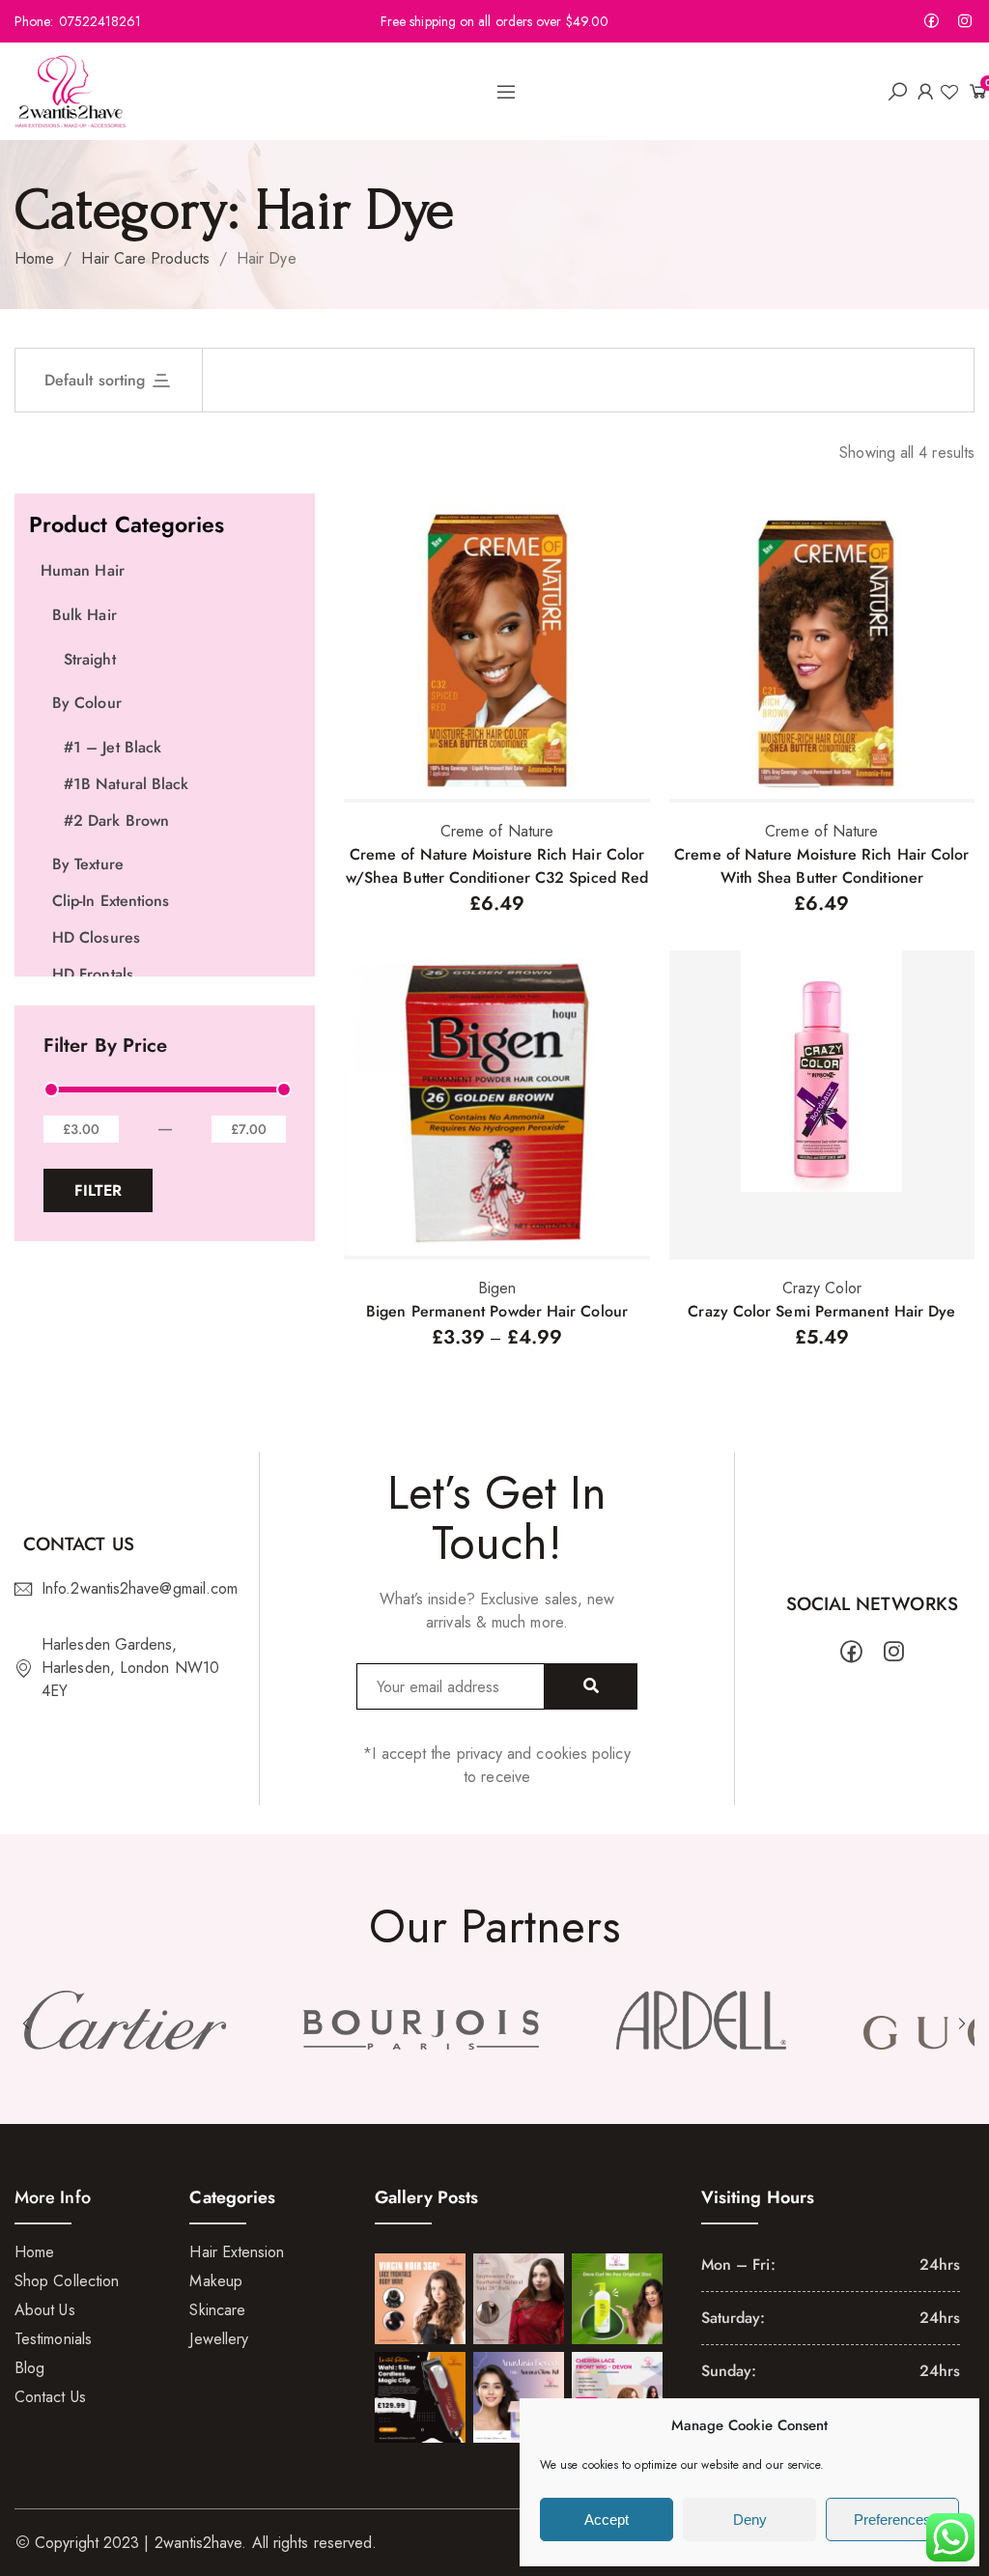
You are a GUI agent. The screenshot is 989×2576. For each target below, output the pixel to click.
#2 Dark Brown (116, 821)
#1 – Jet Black (113, 747)
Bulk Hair (85, 615)
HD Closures (96, 937)
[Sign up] (591, 1686)
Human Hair (83, 570)
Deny (750, 2519)
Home (34, 258)
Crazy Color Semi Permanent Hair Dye (821, 1311)
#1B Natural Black (126, 784)
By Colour (87, 703)
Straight (90, 659)
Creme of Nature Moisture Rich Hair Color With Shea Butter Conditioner (821, 866)
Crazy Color (822, 1288)
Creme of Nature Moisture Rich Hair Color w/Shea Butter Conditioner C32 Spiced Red (497, 866)
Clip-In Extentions (111, 901)
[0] (971, 91)
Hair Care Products (145, 258)
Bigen (497, 1288)
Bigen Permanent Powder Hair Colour (497, 1311)
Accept (607, 2519)
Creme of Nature (497, 831)
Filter (98, 1190)
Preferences (892, 2519)
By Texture (88, 864)
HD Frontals (93, 974)
